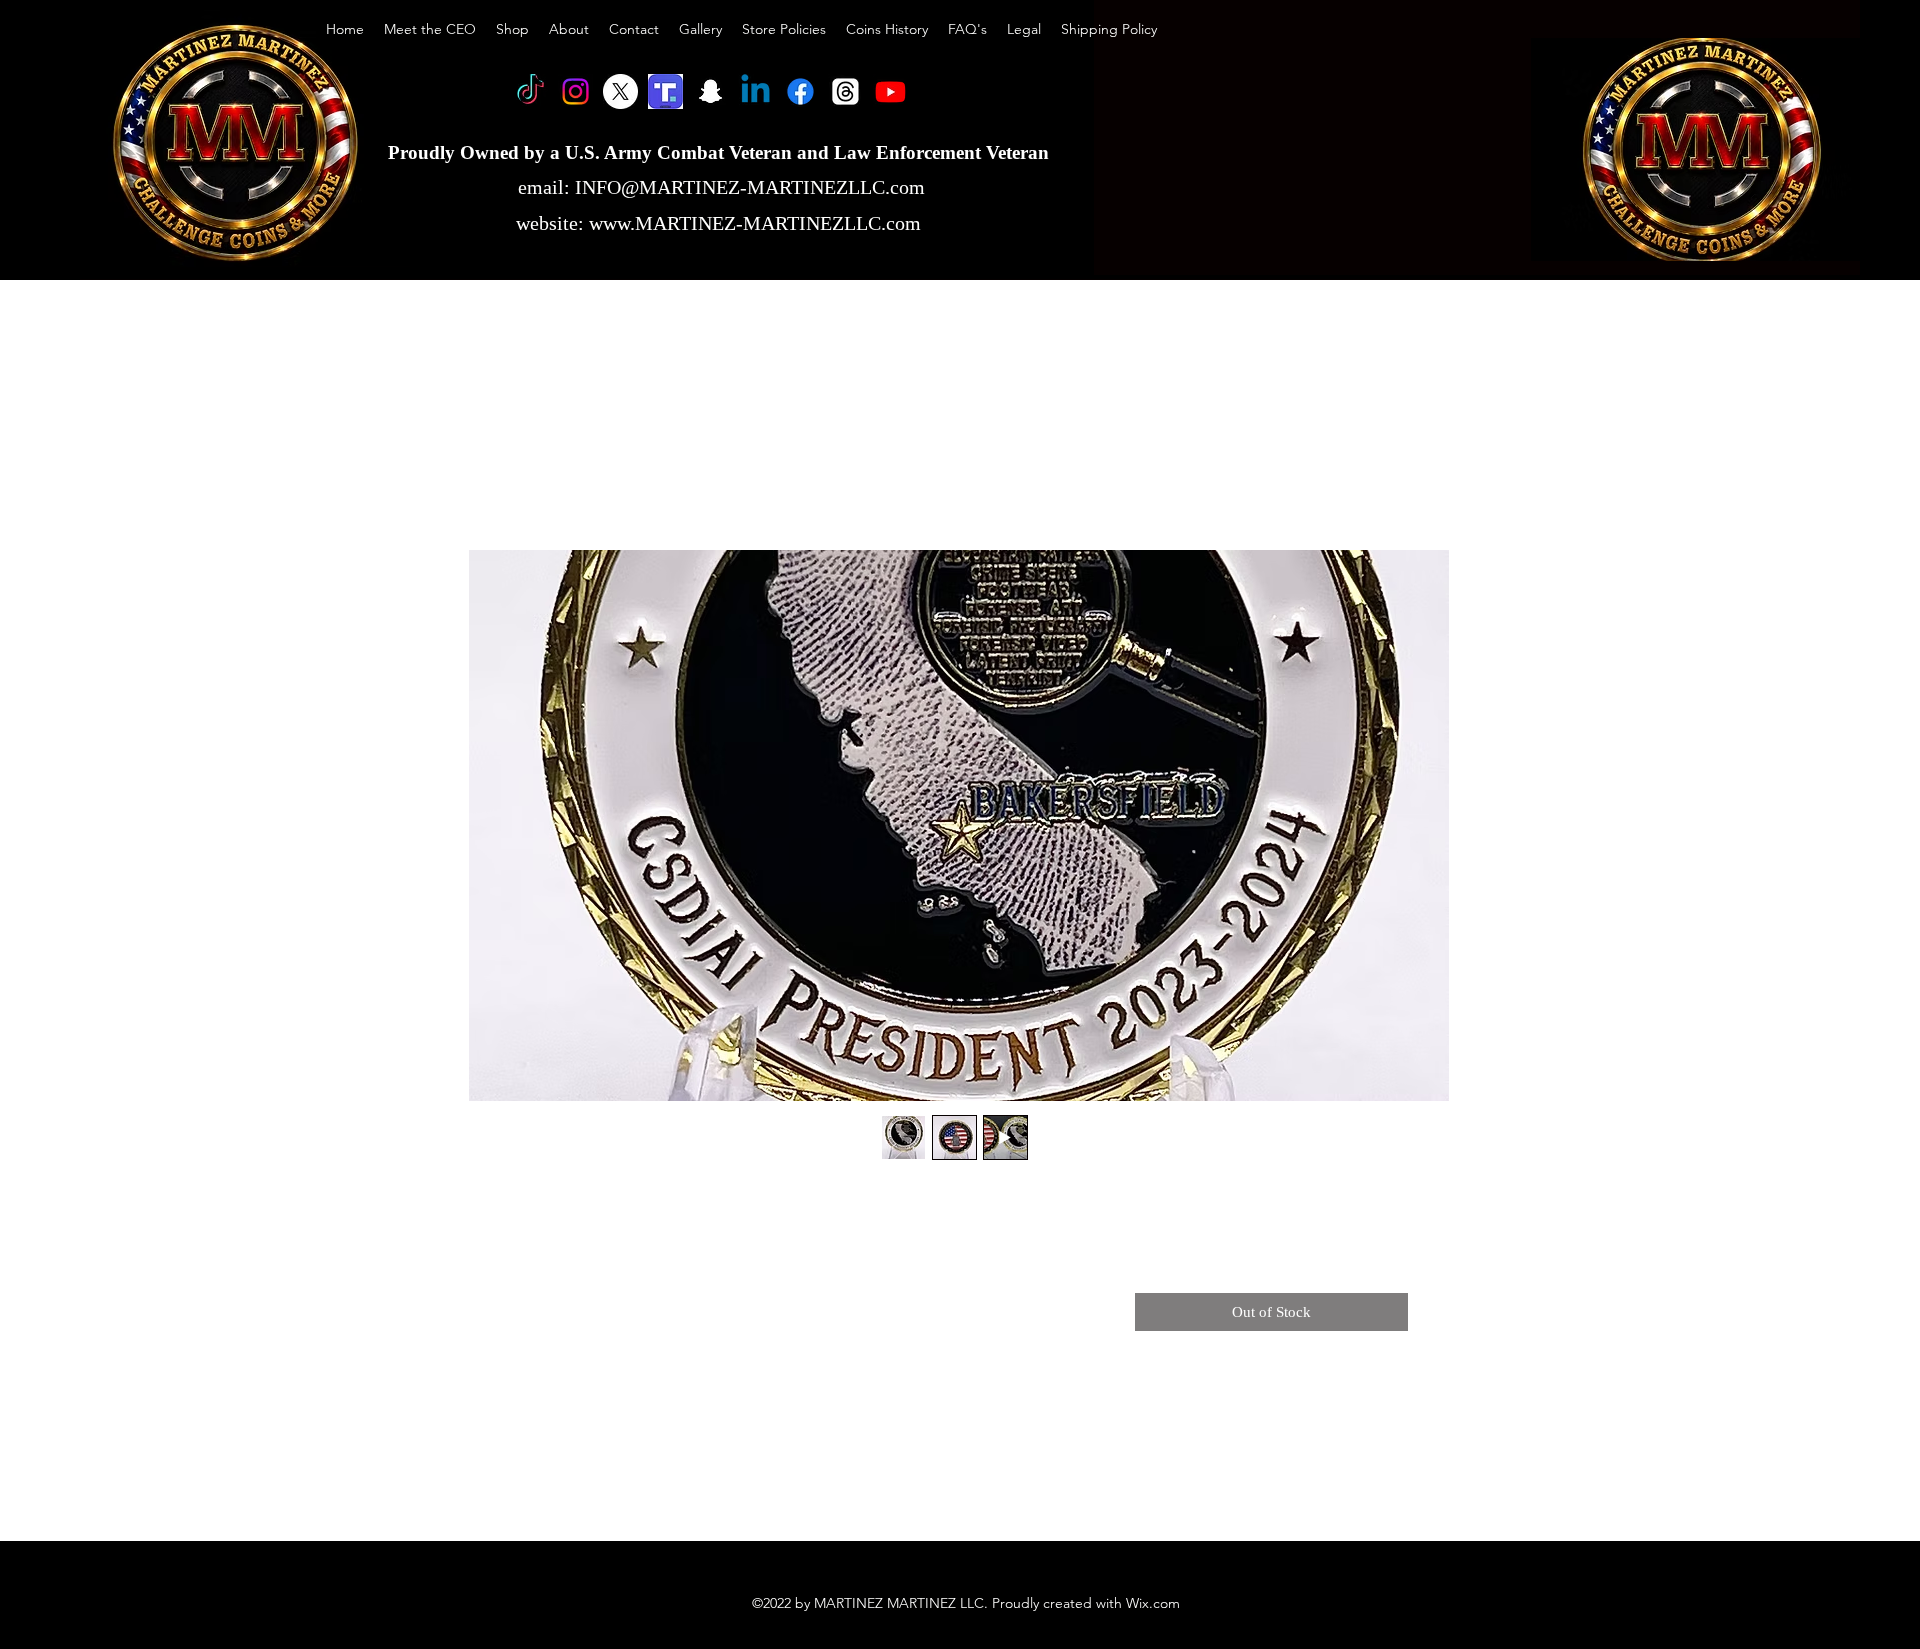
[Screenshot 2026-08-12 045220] (665, 91)
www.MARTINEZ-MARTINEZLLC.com (755, 223)
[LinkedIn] (755, 91)
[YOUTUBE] (890, 91)
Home (529, 475)
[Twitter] (620, 91)
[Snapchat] (710, 91)
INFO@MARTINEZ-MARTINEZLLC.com (750, 187)
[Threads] (845, 91)
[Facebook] (800, 91)
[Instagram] (575, 91)
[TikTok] (530, 91)
